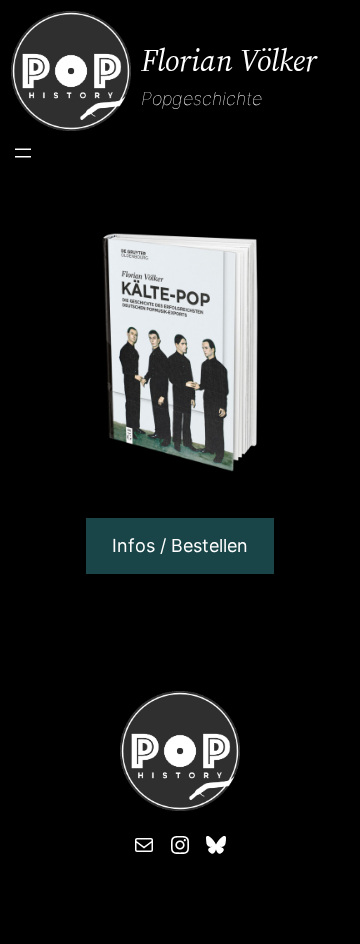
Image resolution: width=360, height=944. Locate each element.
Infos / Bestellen (180, 545)
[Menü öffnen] (23, 153)
